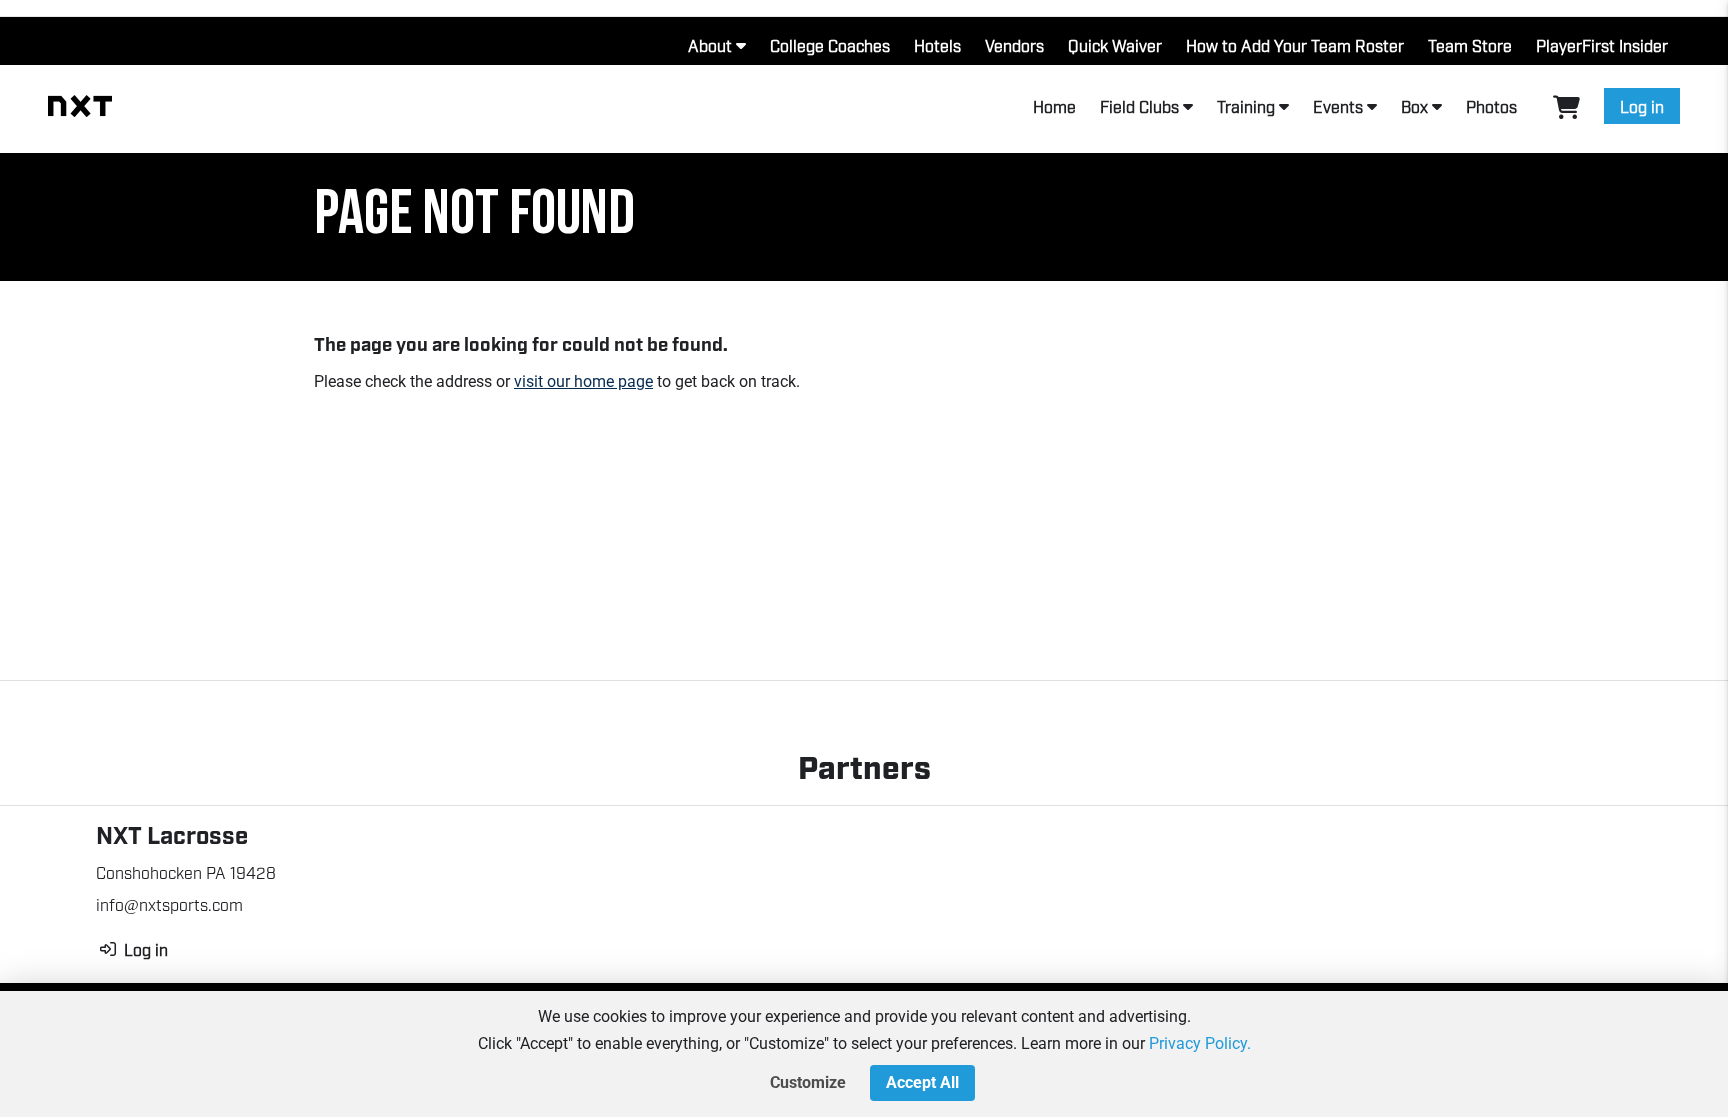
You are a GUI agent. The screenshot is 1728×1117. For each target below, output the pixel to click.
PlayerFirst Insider (1602, 45)
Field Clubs (1139, 106)
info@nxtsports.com (169, 904)
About (710, 45)
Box (1414, 106)
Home (1054, 106)
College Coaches (830, 45)
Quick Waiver (1115, 45)
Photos (1491, 106)
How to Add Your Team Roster (1295, 45)
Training (1246, 106)
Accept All (922, 1082)
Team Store (1470, 45)
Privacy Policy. (1200, 1043)
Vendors (1014, 45)
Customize (808, 1082)
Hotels (937, 45)
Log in (1642, 106)
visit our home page (583, 381)
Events (1338, 106)
